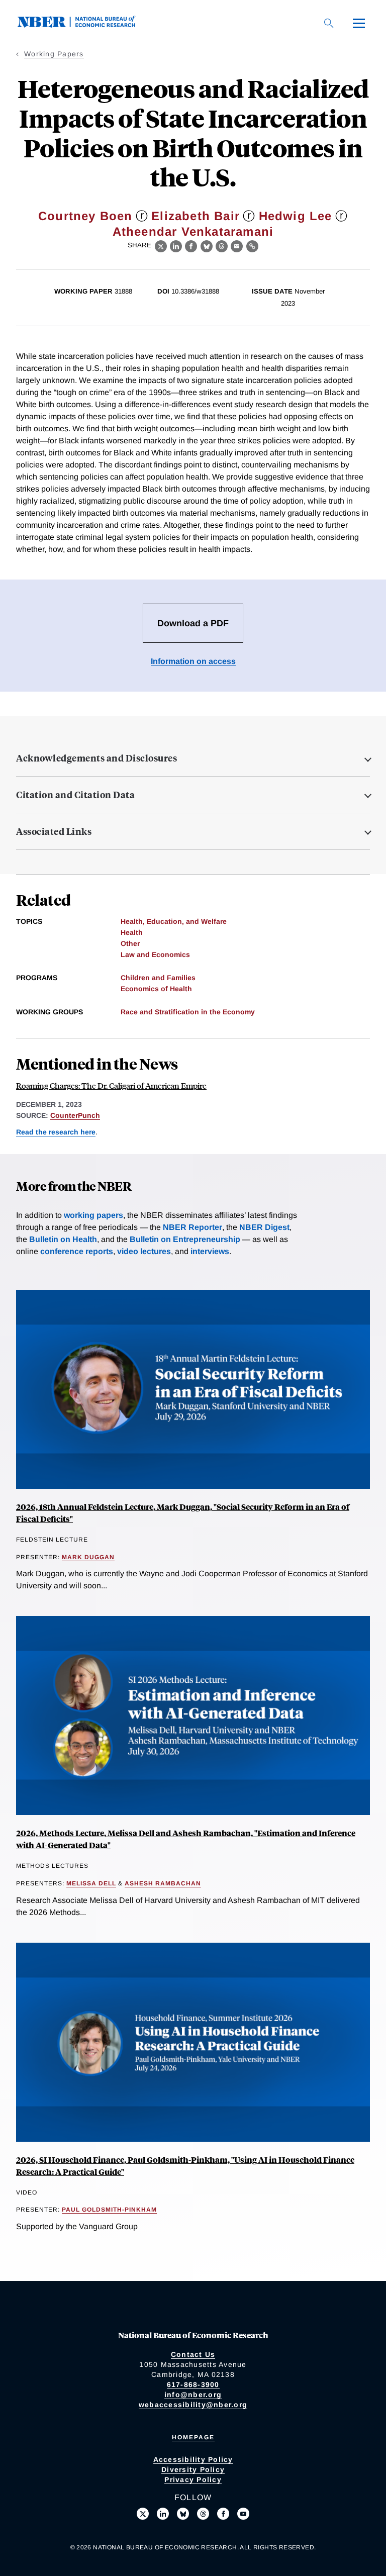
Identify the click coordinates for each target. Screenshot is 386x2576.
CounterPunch (75, 1115)
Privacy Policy (193, 2479)
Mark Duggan (88, 1557)
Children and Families (158, 978)
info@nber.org (193, 2395)
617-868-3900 (193, 2384)
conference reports (77, 1251)
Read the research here (56, 1132)
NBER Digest (264, 1227)
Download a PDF (193, 623)
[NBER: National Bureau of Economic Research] (84, 25)
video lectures (144, 1251)
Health (132, 932)
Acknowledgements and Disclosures (96, 758)
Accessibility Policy (193, 2459)
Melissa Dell (91, 1883)
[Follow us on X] (143, 2514)
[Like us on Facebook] (223, 2514)
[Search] (329, 23)
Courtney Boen (85, 216)
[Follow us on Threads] (203, 2514)
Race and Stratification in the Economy (188, 1012)
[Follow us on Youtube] (243, 2514)
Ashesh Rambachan (163, 1883)
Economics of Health (156, 989)
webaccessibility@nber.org (193, 2405)
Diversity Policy (193, 2469)
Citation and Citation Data (75, 795)
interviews (210, 1251)
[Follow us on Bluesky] (183, 2514)
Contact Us (193, 2354)
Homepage (193, 2437)
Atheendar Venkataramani (193, 231)
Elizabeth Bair (196, 216)
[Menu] (359, 23)
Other (130, 943)
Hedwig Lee (296, 216)
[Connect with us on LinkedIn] (163, 2514)
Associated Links (54, 831)
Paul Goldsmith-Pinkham (109, 2210)
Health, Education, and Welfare (174, 921)
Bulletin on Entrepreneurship (185, 1239)
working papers (93, 1215)
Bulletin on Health (63, 1239)
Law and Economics (155, 955)
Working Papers (54, 54)
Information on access (193, 661)
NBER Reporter (192, 1227)
